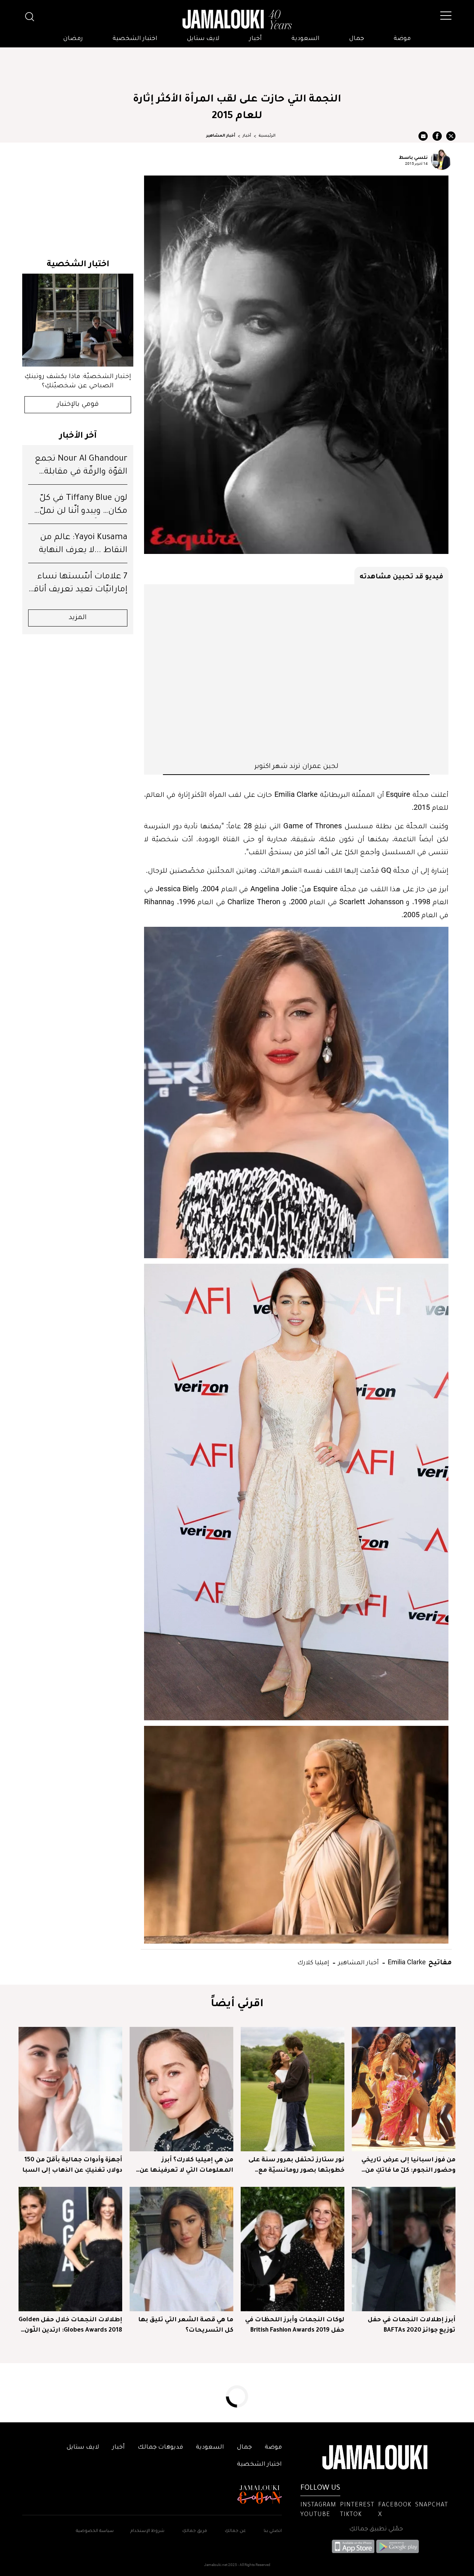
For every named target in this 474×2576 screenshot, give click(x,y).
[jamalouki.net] (237, 20)
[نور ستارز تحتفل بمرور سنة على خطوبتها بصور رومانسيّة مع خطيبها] (293, 2089)
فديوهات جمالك (160, 2448)
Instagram (318, 2505)
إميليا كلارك (313, 1962)
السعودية (306, 39)
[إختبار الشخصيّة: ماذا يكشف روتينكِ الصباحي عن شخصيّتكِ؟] (78, 320)
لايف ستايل (203, 39)
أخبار (256, 39)
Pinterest (357, 2505)
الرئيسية (267, 136)
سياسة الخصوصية (95, 2531)
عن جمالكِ (235, 2531)
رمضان (73, 39)
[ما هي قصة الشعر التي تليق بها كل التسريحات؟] (181, 2249)
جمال (357, 39)
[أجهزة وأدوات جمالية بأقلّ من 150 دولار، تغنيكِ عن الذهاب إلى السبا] (70, 2089)
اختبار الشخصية (135, 39)
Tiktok (351, 2515)
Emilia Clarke (406, 1962)
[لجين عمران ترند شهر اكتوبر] (296, 672)
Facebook (395, 2505)
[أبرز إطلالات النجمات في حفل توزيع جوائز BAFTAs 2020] (404, 2249)
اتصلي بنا (273, 2531)
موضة (402, 39)
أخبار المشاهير (221, 136)
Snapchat (432, 2505)
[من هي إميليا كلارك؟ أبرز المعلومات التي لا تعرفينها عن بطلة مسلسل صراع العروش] (181, 2089)
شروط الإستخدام (147, 2531)
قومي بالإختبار (78, 405)
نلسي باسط (413, 157)
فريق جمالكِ (195, 2531)
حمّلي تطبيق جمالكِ (376, 2529)
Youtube (315, 2515)
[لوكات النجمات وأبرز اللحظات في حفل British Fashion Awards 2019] (293, 2249)
